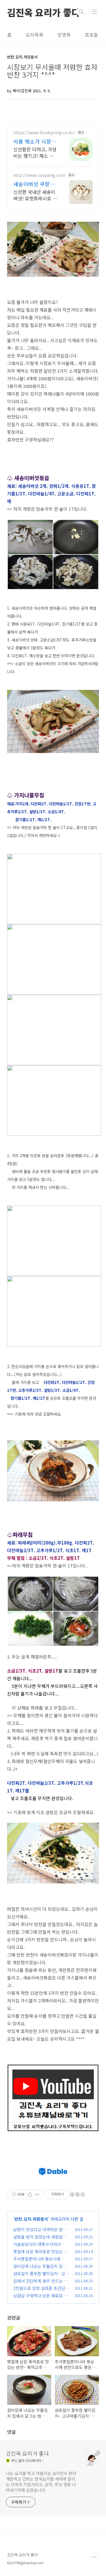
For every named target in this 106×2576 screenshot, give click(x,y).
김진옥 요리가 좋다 (44, 12)
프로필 (91, 35)
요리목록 (34, 35)
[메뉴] (95, 11)
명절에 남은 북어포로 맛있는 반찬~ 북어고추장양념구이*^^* (40, 2255)
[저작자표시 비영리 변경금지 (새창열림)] (77, 2194)
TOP (94, 2557)
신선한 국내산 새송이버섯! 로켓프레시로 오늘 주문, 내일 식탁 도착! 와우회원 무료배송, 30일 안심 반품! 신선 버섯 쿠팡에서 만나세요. (35, 195)
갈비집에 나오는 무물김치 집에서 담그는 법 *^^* (40, 2269)
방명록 (64, 35)
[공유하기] (30, 2194)
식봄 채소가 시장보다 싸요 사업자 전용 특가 (35, 141)
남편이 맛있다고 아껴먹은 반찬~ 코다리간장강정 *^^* (41, 2233)
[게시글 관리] (37, 2194)
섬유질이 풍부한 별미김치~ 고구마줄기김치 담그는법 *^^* (41, 2277)
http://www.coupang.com (39, 175)
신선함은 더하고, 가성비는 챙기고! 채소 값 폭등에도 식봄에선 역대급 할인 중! (35, 152)
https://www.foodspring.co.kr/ (44, 133)
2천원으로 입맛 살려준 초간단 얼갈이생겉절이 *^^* (39, 2291)
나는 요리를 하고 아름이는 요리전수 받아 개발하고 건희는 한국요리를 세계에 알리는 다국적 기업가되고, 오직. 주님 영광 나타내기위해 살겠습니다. (41, 2482)
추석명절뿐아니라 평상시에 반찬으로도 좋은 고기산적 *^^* (41, 2262)
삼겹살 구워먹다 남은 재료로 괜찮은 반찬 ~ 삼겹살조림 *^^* (40, 2299)
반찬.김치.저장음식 (31, 2219)
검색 (81, 12)
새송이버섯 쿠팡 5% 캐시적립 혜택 (34, 184)
